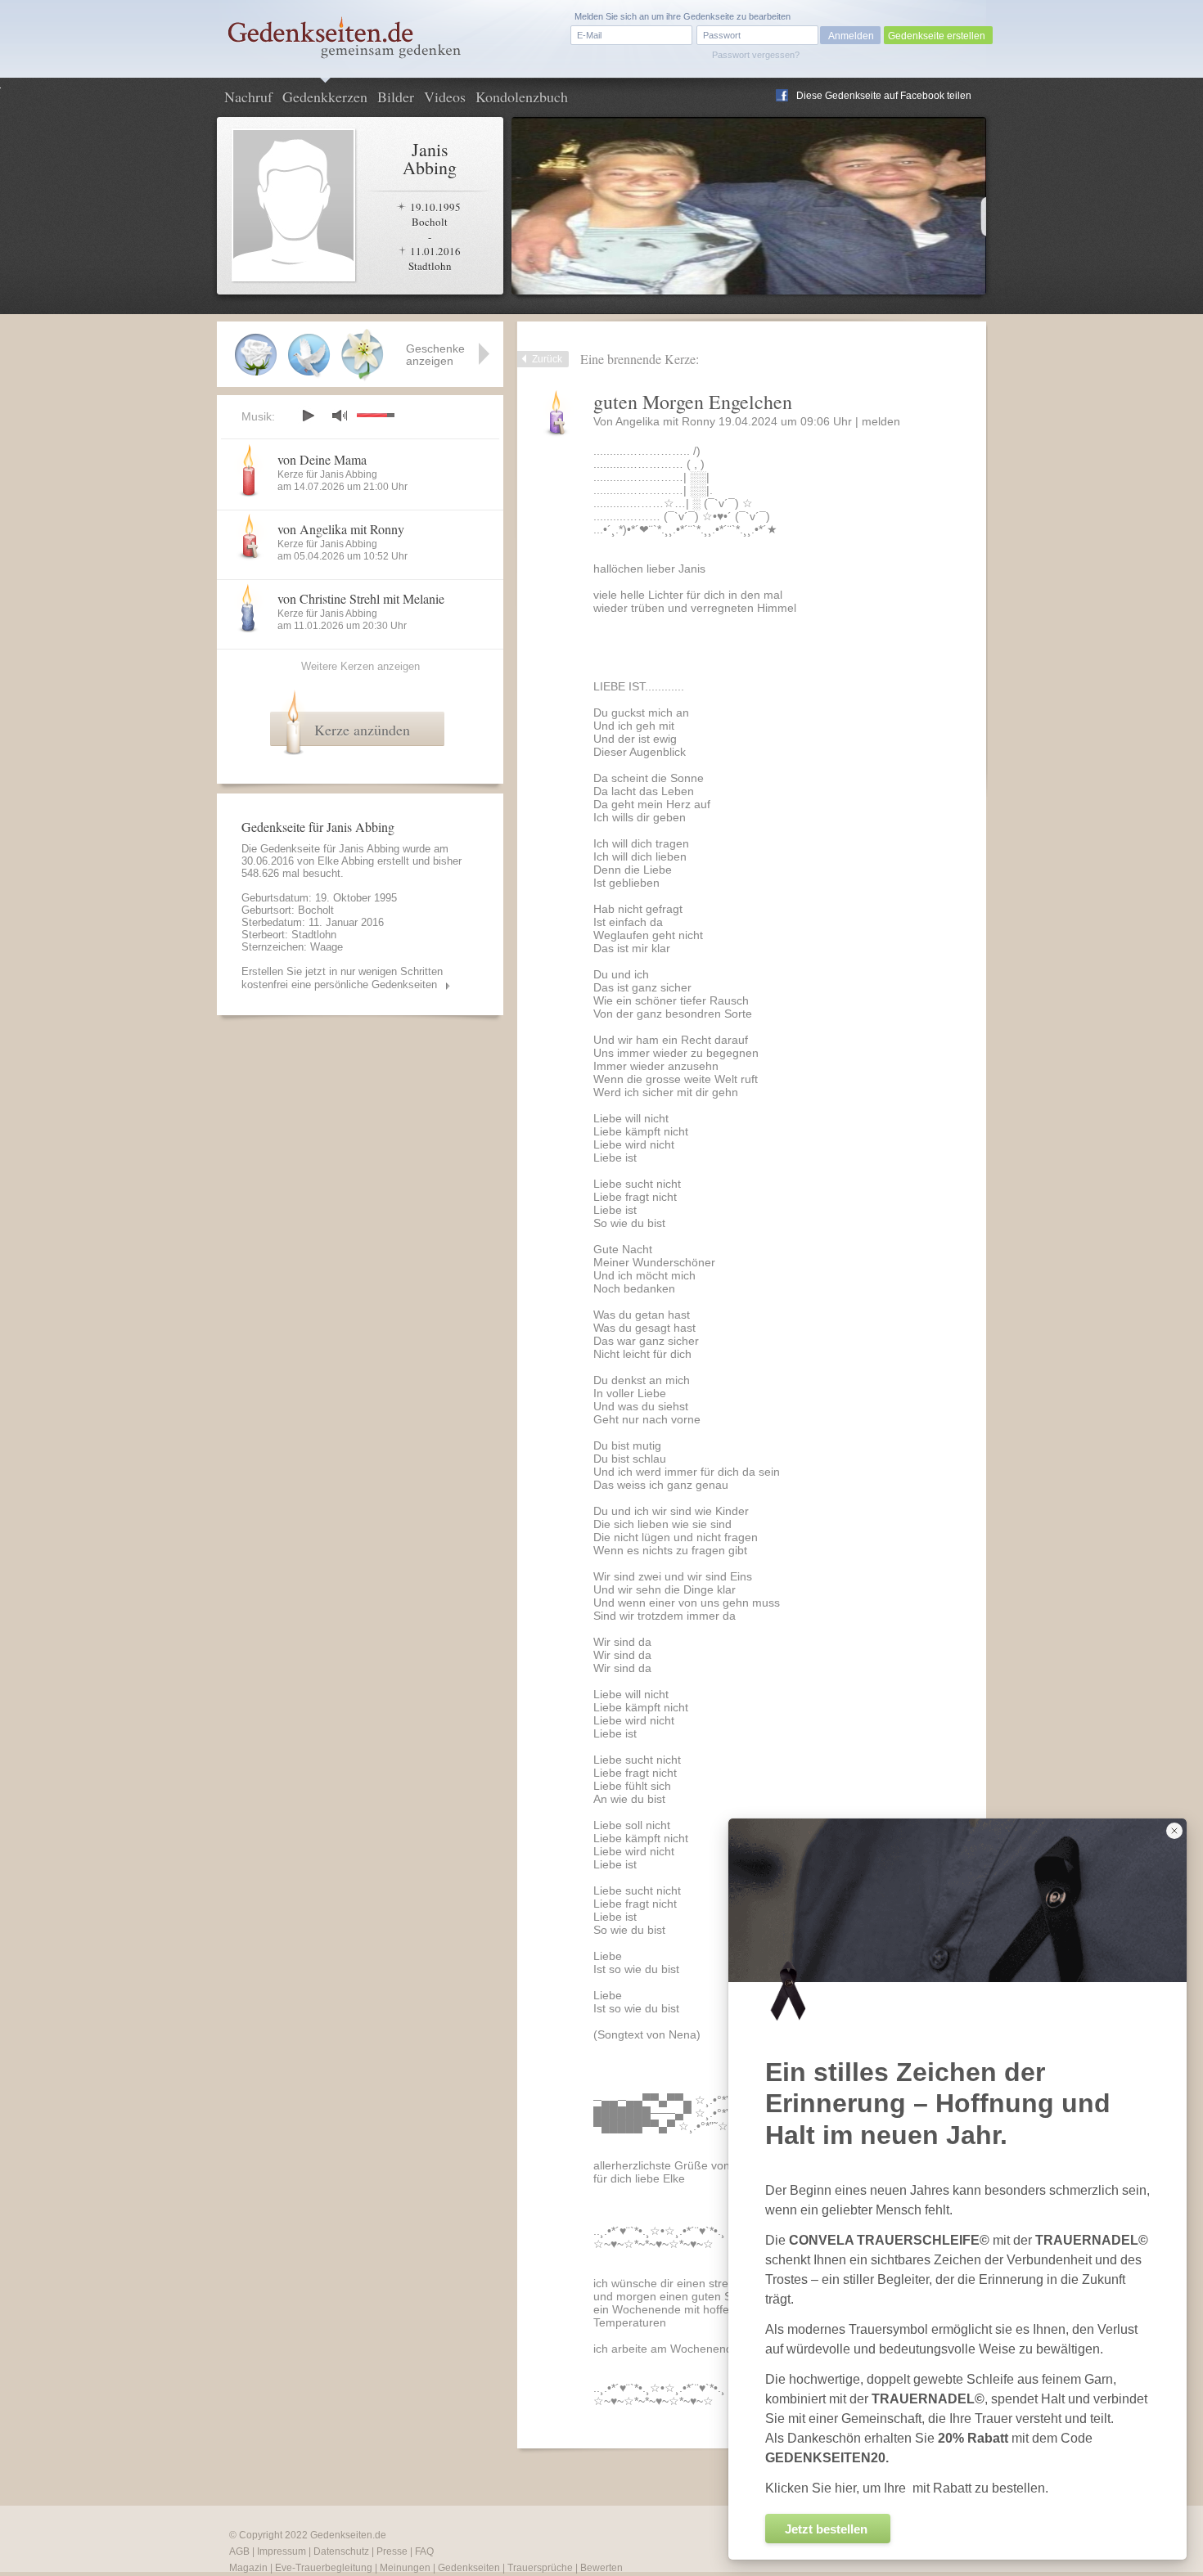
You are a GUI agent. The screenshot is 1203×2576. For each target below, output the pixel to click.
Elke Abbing (346, 861)
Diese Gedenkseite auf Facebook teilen (884, 96)
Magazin (248, 2568)
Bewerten (601, 2568)
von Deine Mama (322, 459)
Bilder (396, 97)
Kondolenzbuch (522, 97)
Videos (445, 97)
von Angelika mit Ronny (341, 529)
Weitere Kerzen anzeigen (360, 666)
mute (340, 415)
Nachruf (248, 97)
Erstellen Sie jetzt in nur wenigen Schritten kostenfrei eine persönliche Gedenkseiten (342, 978)
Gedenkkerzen (325, 97)
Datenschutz (341, 2551)
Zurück (547, 359)
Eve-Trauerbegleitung (324, 2568)
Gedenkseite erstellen (937, 36)
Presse (392, 2551)
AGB (239, 2551)
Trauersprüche (540, 2568)
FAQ (424, 2551)
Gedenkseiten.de (348, 2535)
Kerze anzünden (362, 730)
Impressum (282, 2551)
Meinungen (405, 2568)
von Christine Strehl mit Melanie (361, 598)
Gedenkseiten (469, 2568)
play (308, 416)
